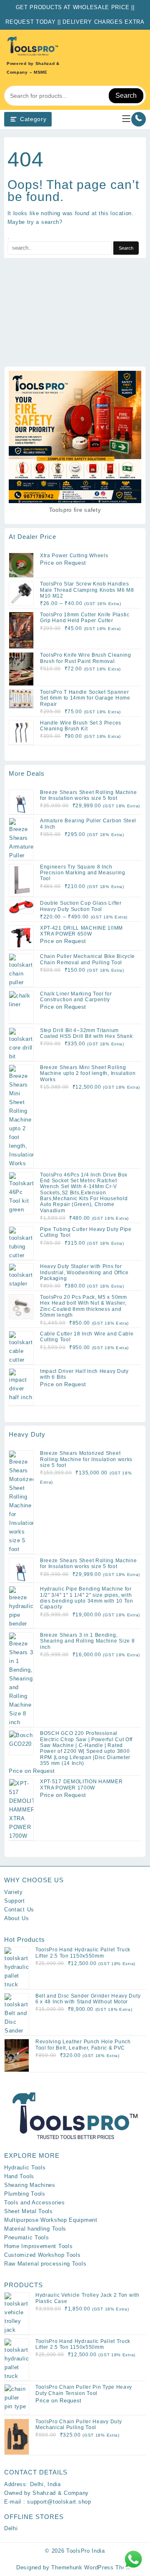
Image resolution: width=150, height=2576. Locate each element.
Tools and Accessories (35, 2203)
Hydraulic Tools (25, 2168)
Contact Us (19, 1910)
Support (15, 1901)
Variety (14, 1892)
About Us (17, 1918)
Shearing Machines (30, 2185)
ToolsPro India (86, 2551)
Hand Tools (19, 2176)
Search (126, 96)
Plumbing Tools (25, 2194)
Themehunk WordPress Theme (92, 2567)
